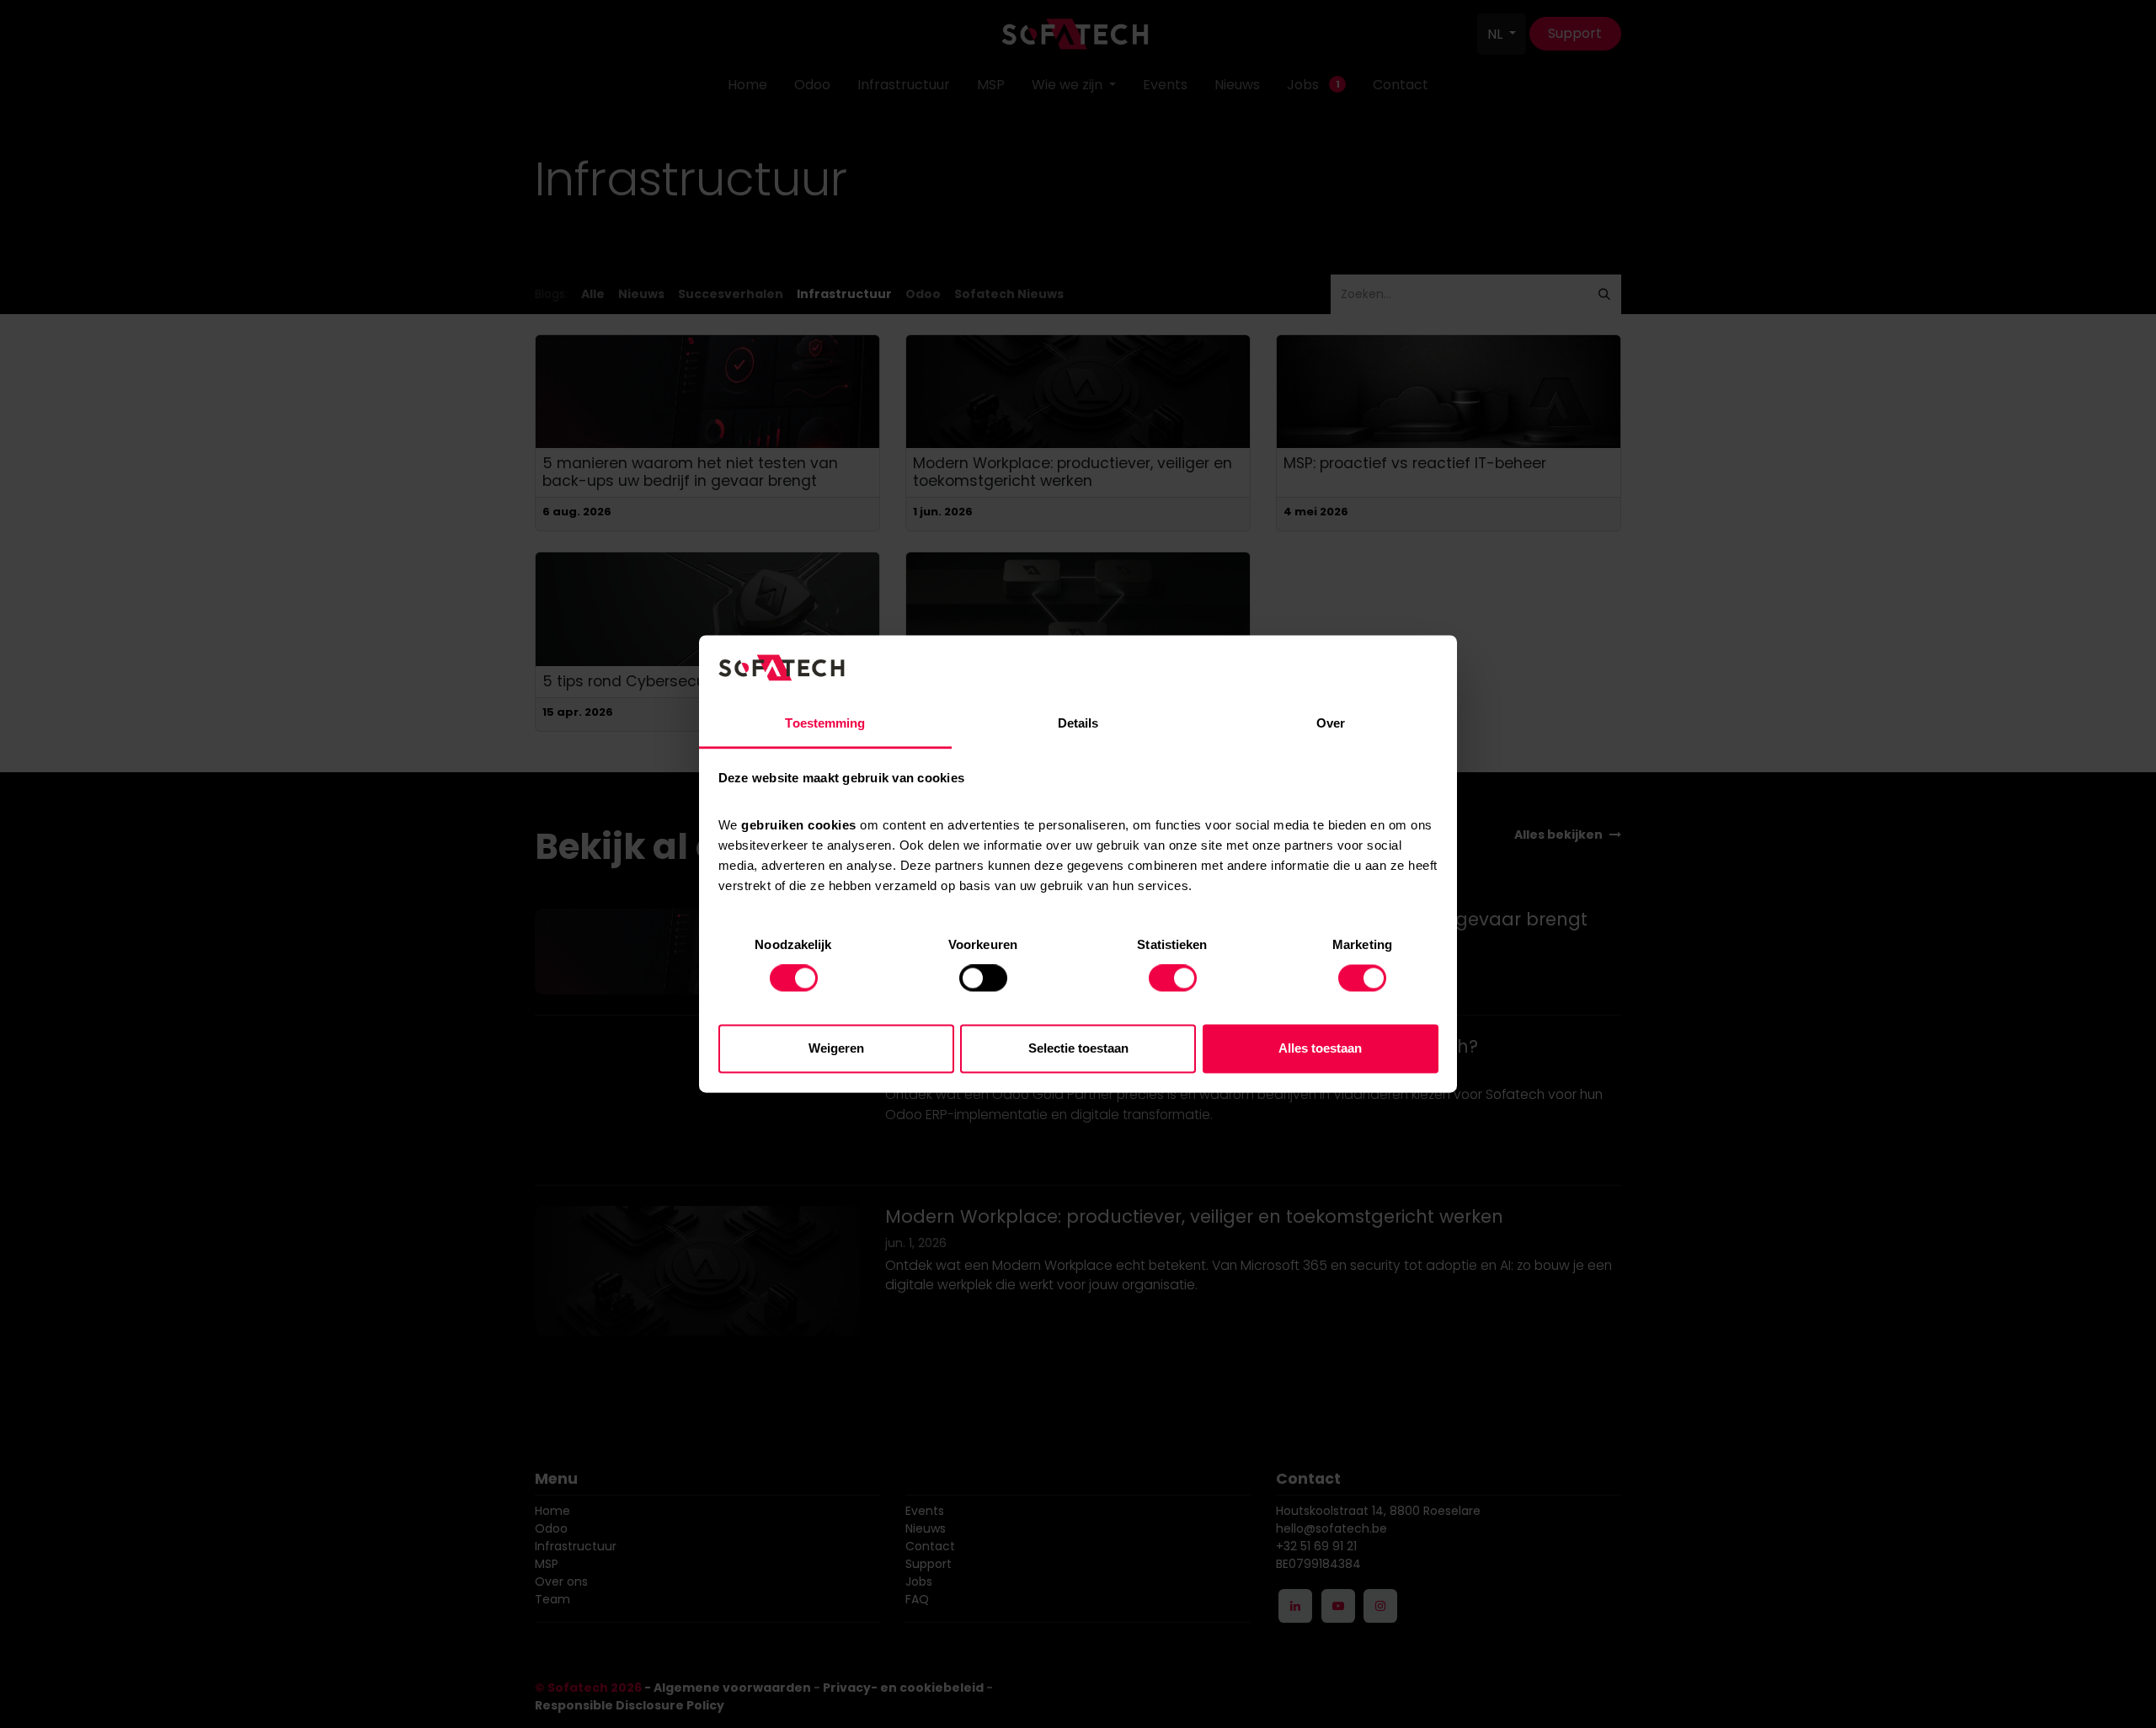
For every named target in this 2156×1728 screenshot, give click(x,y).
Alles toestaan (1320, 1048)
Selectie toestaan (1078, 1048)
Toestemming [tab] (825, 723)
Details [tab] (1078, 723)
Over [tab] (1331, 723)
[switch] (983, 979)
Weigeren (836, 1048)
